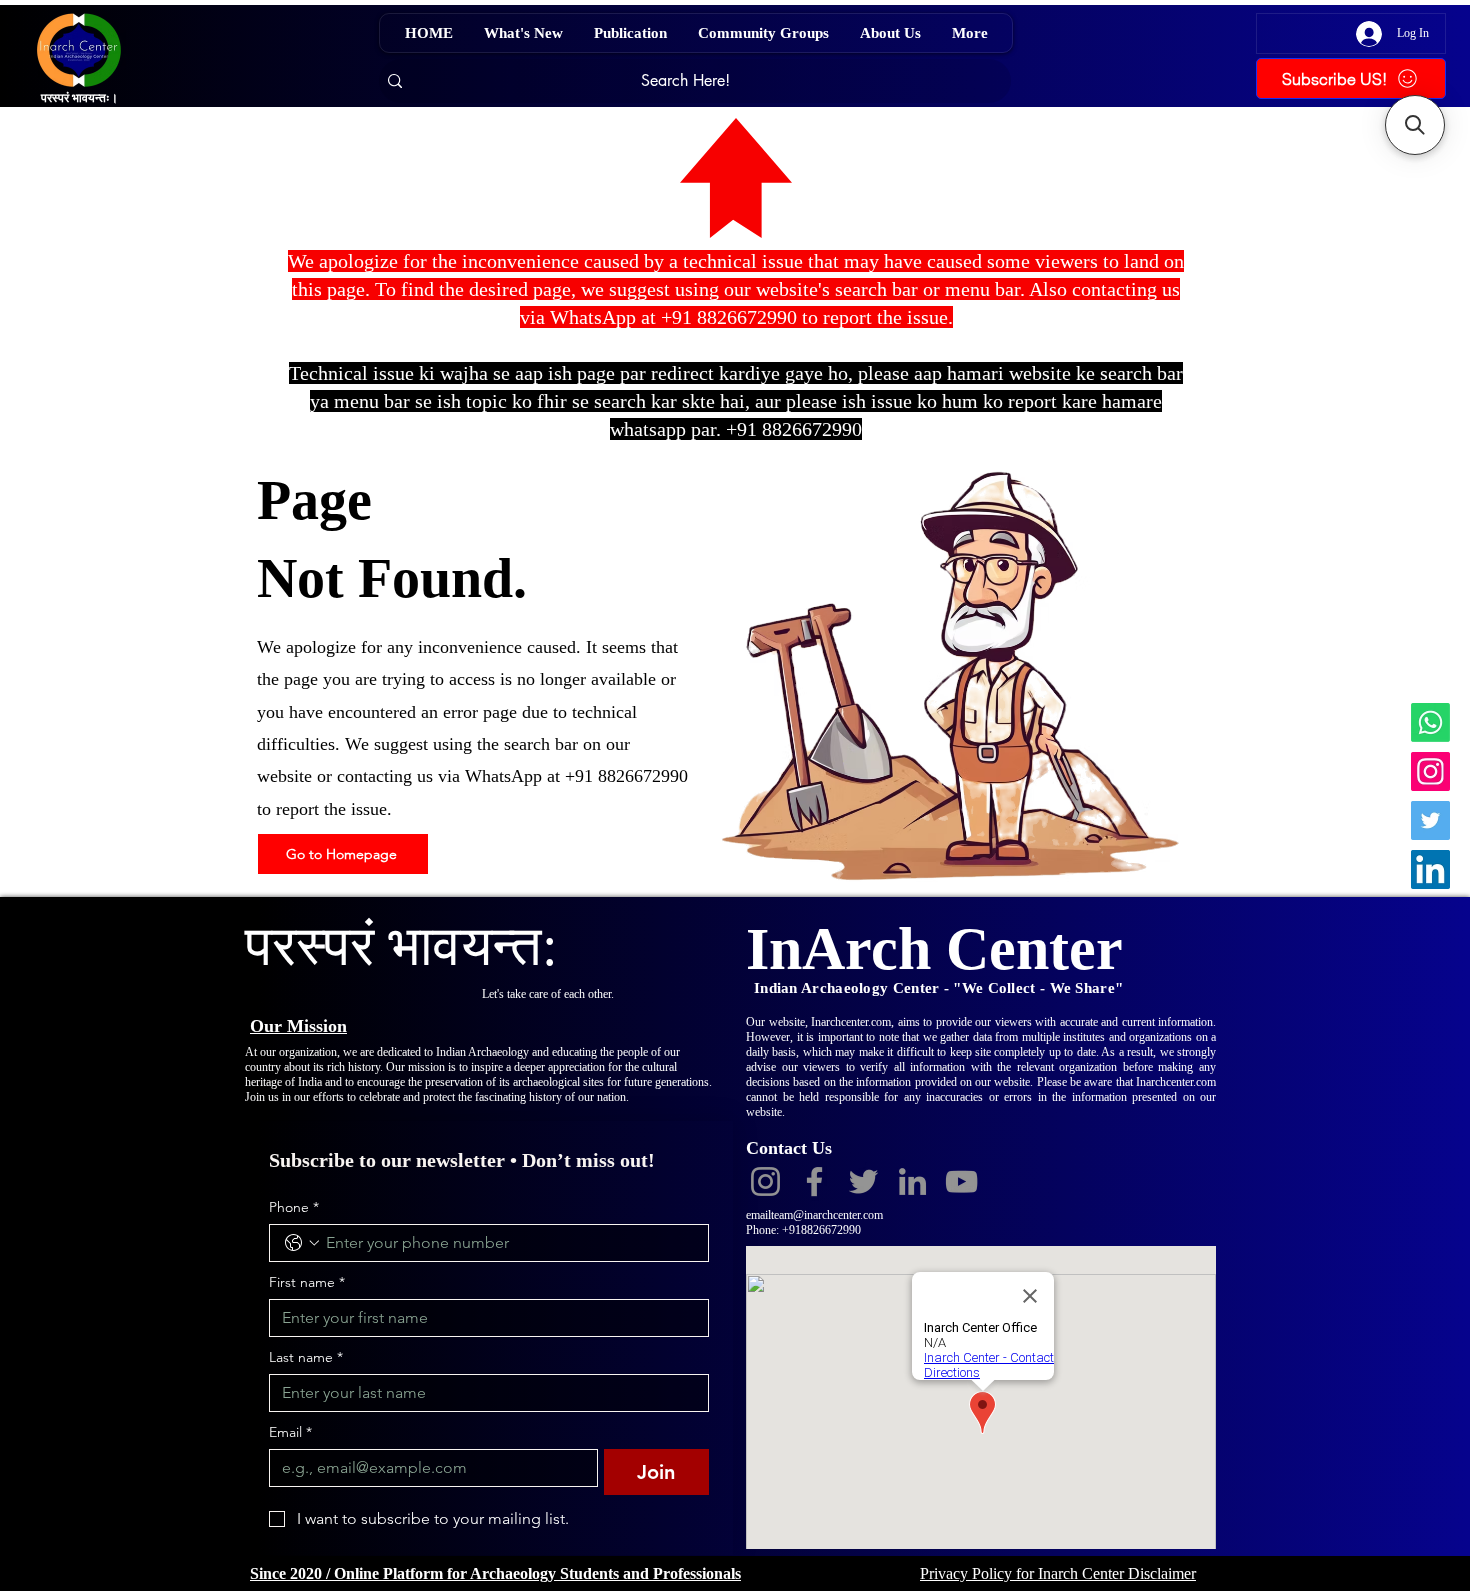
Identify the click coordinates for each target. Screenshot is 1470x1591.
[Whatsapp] (1430, 722)
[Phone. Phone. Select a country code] (302, 1243)
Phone (294, 1207)
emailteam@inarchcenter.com (814, 1215)
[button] (1415, 125)
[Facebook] (814, 1181)
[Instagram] (1430, 771)
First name (307, 1282)
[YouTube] (961, 1181)
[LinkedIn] (1430, 869)
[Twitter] (1430, 820)
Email (290, 1432)
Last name (306, 1357)
